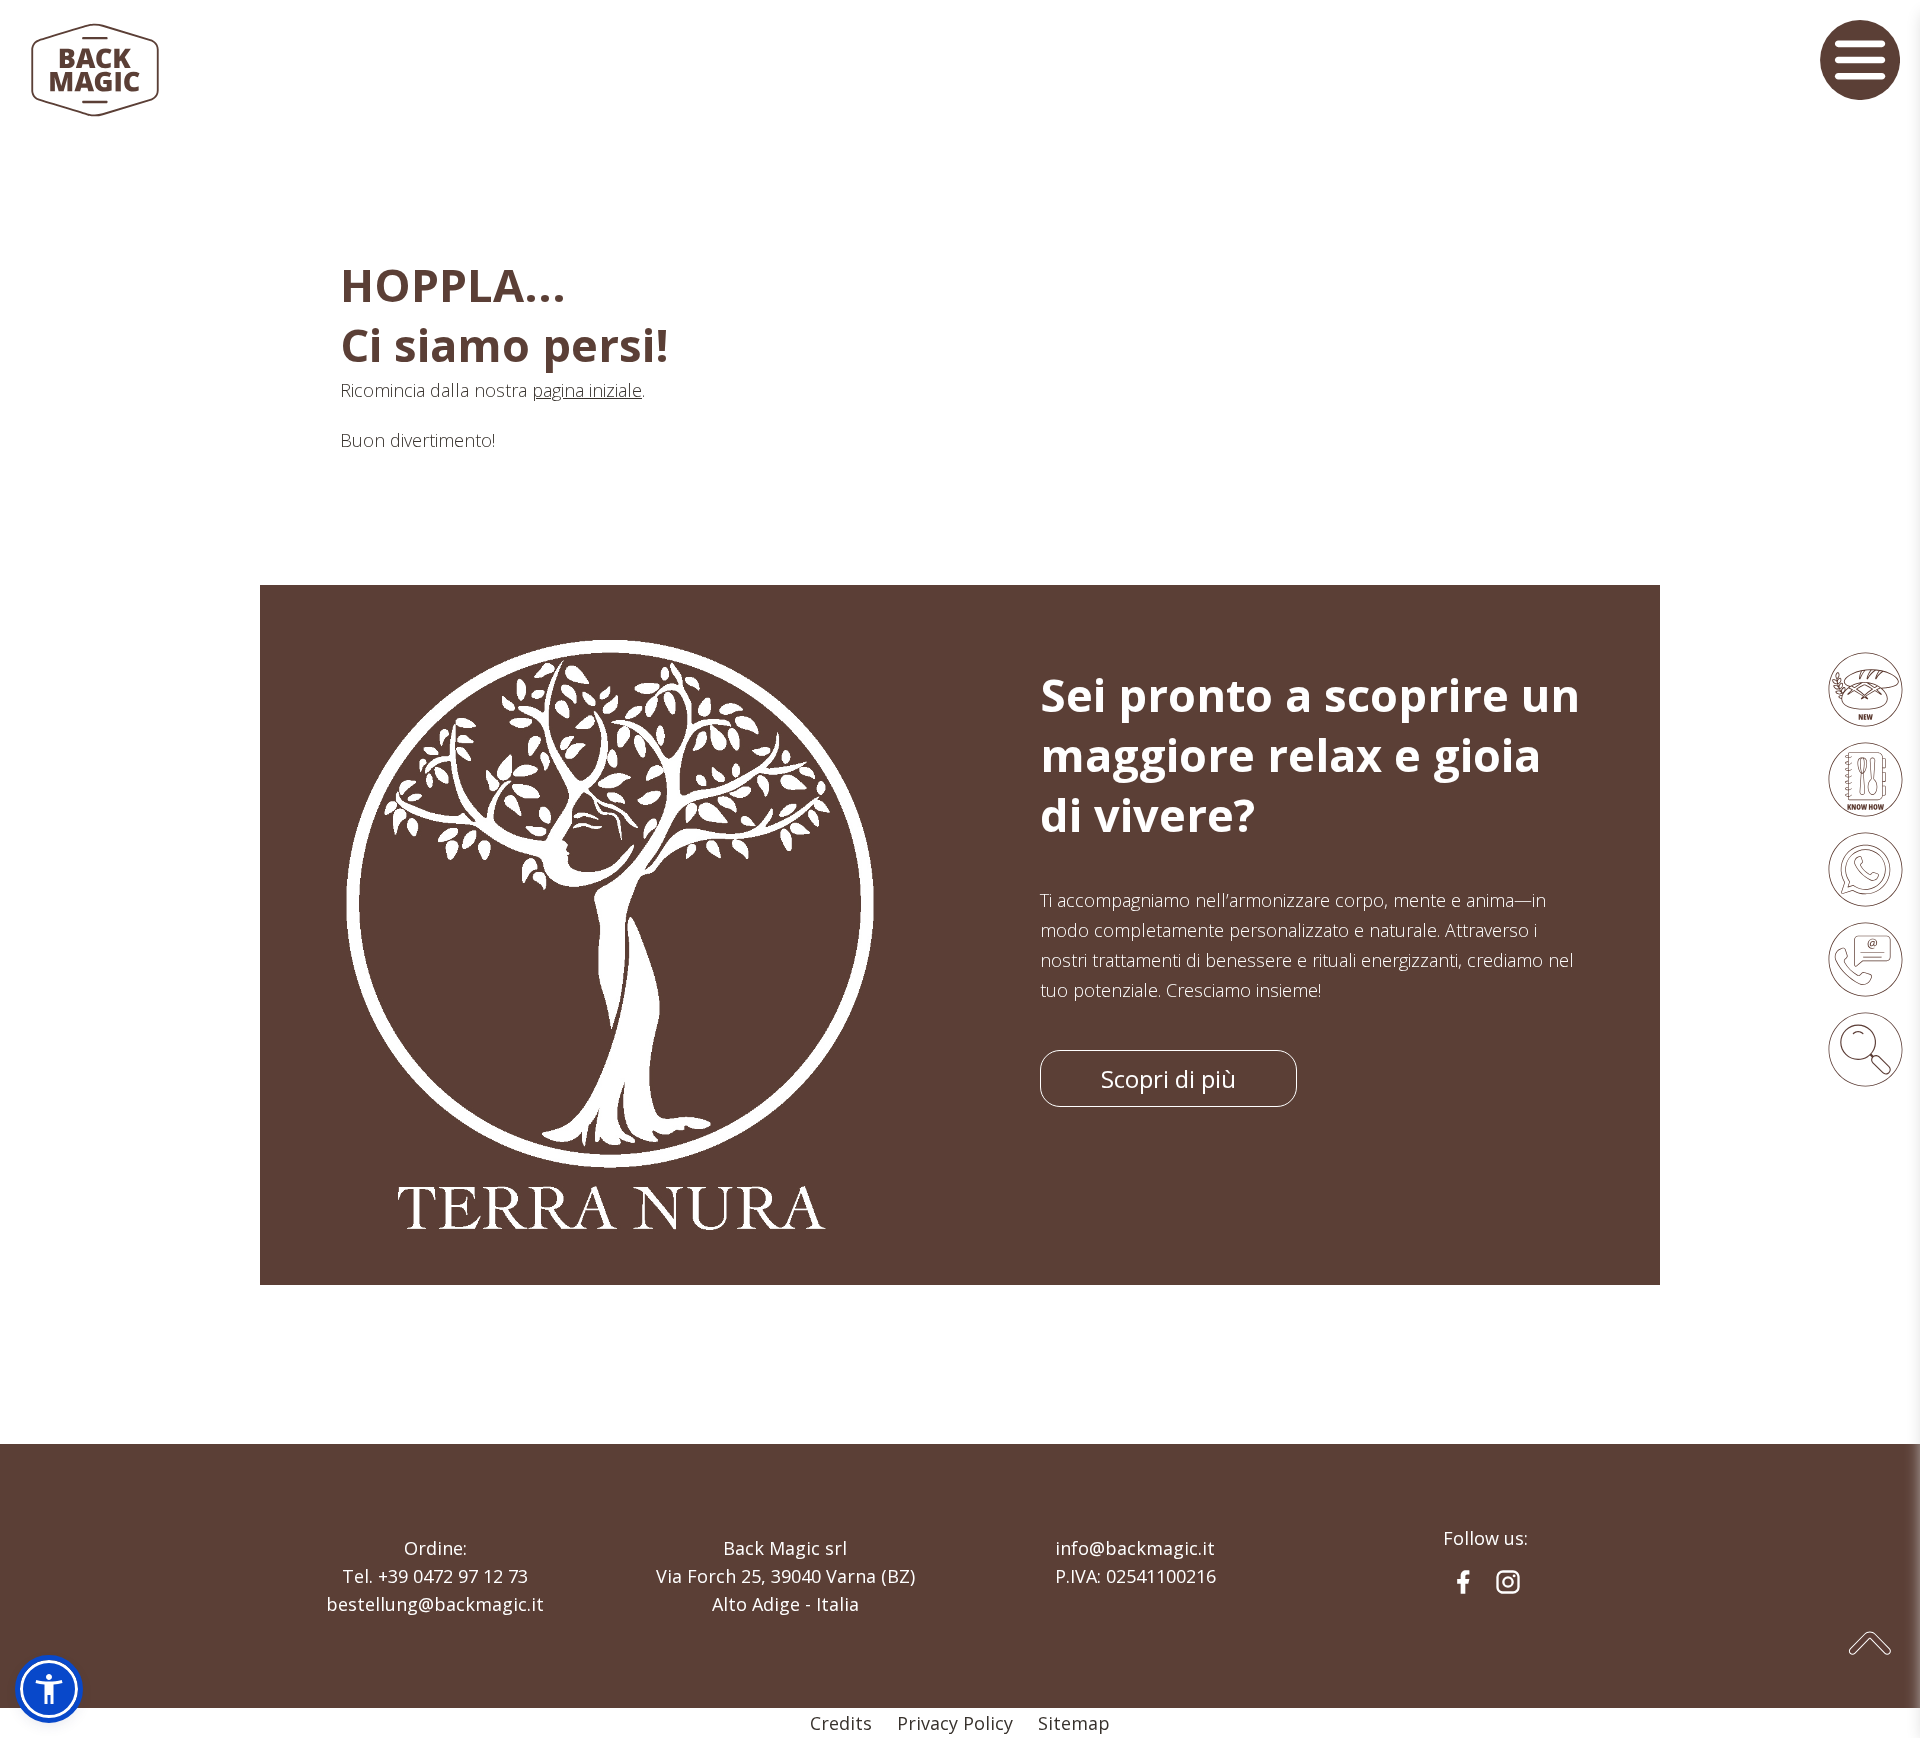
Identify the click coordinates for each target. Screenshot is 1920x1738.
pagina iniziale (587, 390)
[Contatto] (1865, 959)
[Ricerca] (1865, 1049)
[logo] (95, 70)
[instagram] (1508, 1582)
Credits (841, 1723)
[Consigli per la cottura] (1865, 779)
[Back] (1865, 869)
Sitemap (1074, 1723)
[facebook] (1463, 1582)
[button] (49, 1689)
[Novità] (1865, 689)
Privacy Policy (955, 1723)
